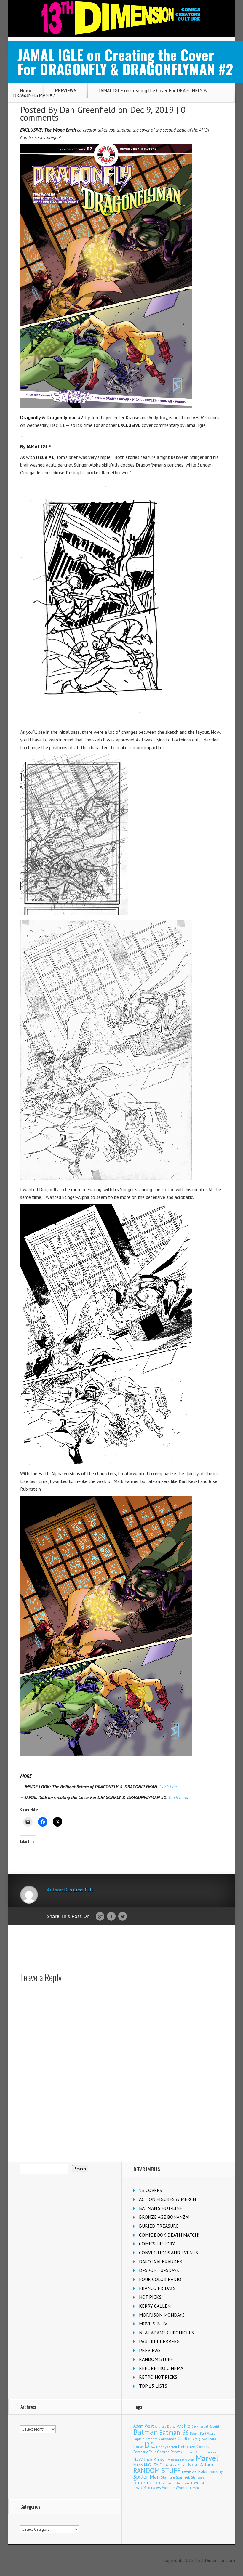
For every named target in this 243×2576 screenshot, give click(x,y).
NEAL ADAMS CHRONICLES (166, 2333)
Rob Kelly (216, 2472)
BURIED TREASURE (159, 2226)
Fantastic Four (145, 2452)
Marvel (207, 2458)
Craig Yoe (200, 2439)
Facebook (111, 1917)
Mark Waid (187, 2460)
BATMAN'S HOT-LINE (161, 2208)
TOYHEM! (198, 2483)
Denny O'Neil (167, 2447)
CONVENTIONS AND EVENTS (168, 2253)
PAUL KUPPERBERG (159, 2341)
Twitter (123, 1917)
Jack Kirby (154, 2459)
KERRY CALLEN (155, 2306)
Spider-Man (147, 2477)
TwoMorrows (147, 2487)
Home (26, 90)
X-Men (194, 2488)
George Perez (168, 2452)
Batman (146, 2432)
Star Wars (198, 2477)
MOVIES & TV (153, 2324)
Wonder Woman (175, 2488)
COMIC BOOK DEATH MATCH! (169, 2235)
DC (150, 2445)
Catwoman (168, 2439)
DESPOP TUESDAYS (159, 2270)
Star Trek (183, 2477)
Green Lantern (207, 2452)
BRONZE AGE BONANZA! (164, 2217)
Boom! (194, 2434)
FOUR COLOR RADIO (160, 2279)
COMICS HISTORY (157, 2244)
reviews (189, 2471)
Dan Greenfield (88, 109)
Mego (138, 2465)
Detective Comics (194, 2447)
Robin (203, 2471)
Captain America (146, 2439)
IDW (138, 2459)
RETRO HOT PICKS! (159, 2377)
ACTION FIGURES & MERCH (167, 2199)
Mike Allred (178, 2465)
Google (100, 1917)
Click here (169, 1787)
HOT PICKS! (151, 2297)
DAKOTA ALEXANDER (161, 2261)
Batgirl (214, 2426)
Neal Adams (202, 2464)
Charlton (184, 2439)
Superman (145, 2482)
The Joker (182, 2483)
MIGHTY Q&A (156, 2465)
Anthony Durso (165, 2426)
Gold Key (188, 2452)
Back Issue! (200, 2426)
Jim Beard (172, 2460)
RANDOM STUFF (156, 2359)
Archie (183, 2426)
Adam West (144, 2426)
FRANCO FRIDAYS (157, 2288)
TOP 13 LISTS (153, 2386)
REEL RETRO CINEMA (161, 2368)
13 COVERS (151, 2190)
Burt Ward (208, 2433)
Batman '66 (174, 2432)
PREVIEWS (66, 90)
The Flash (166, 2483)
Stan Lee (168, 2477)
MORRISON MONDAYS (162, 2315)
